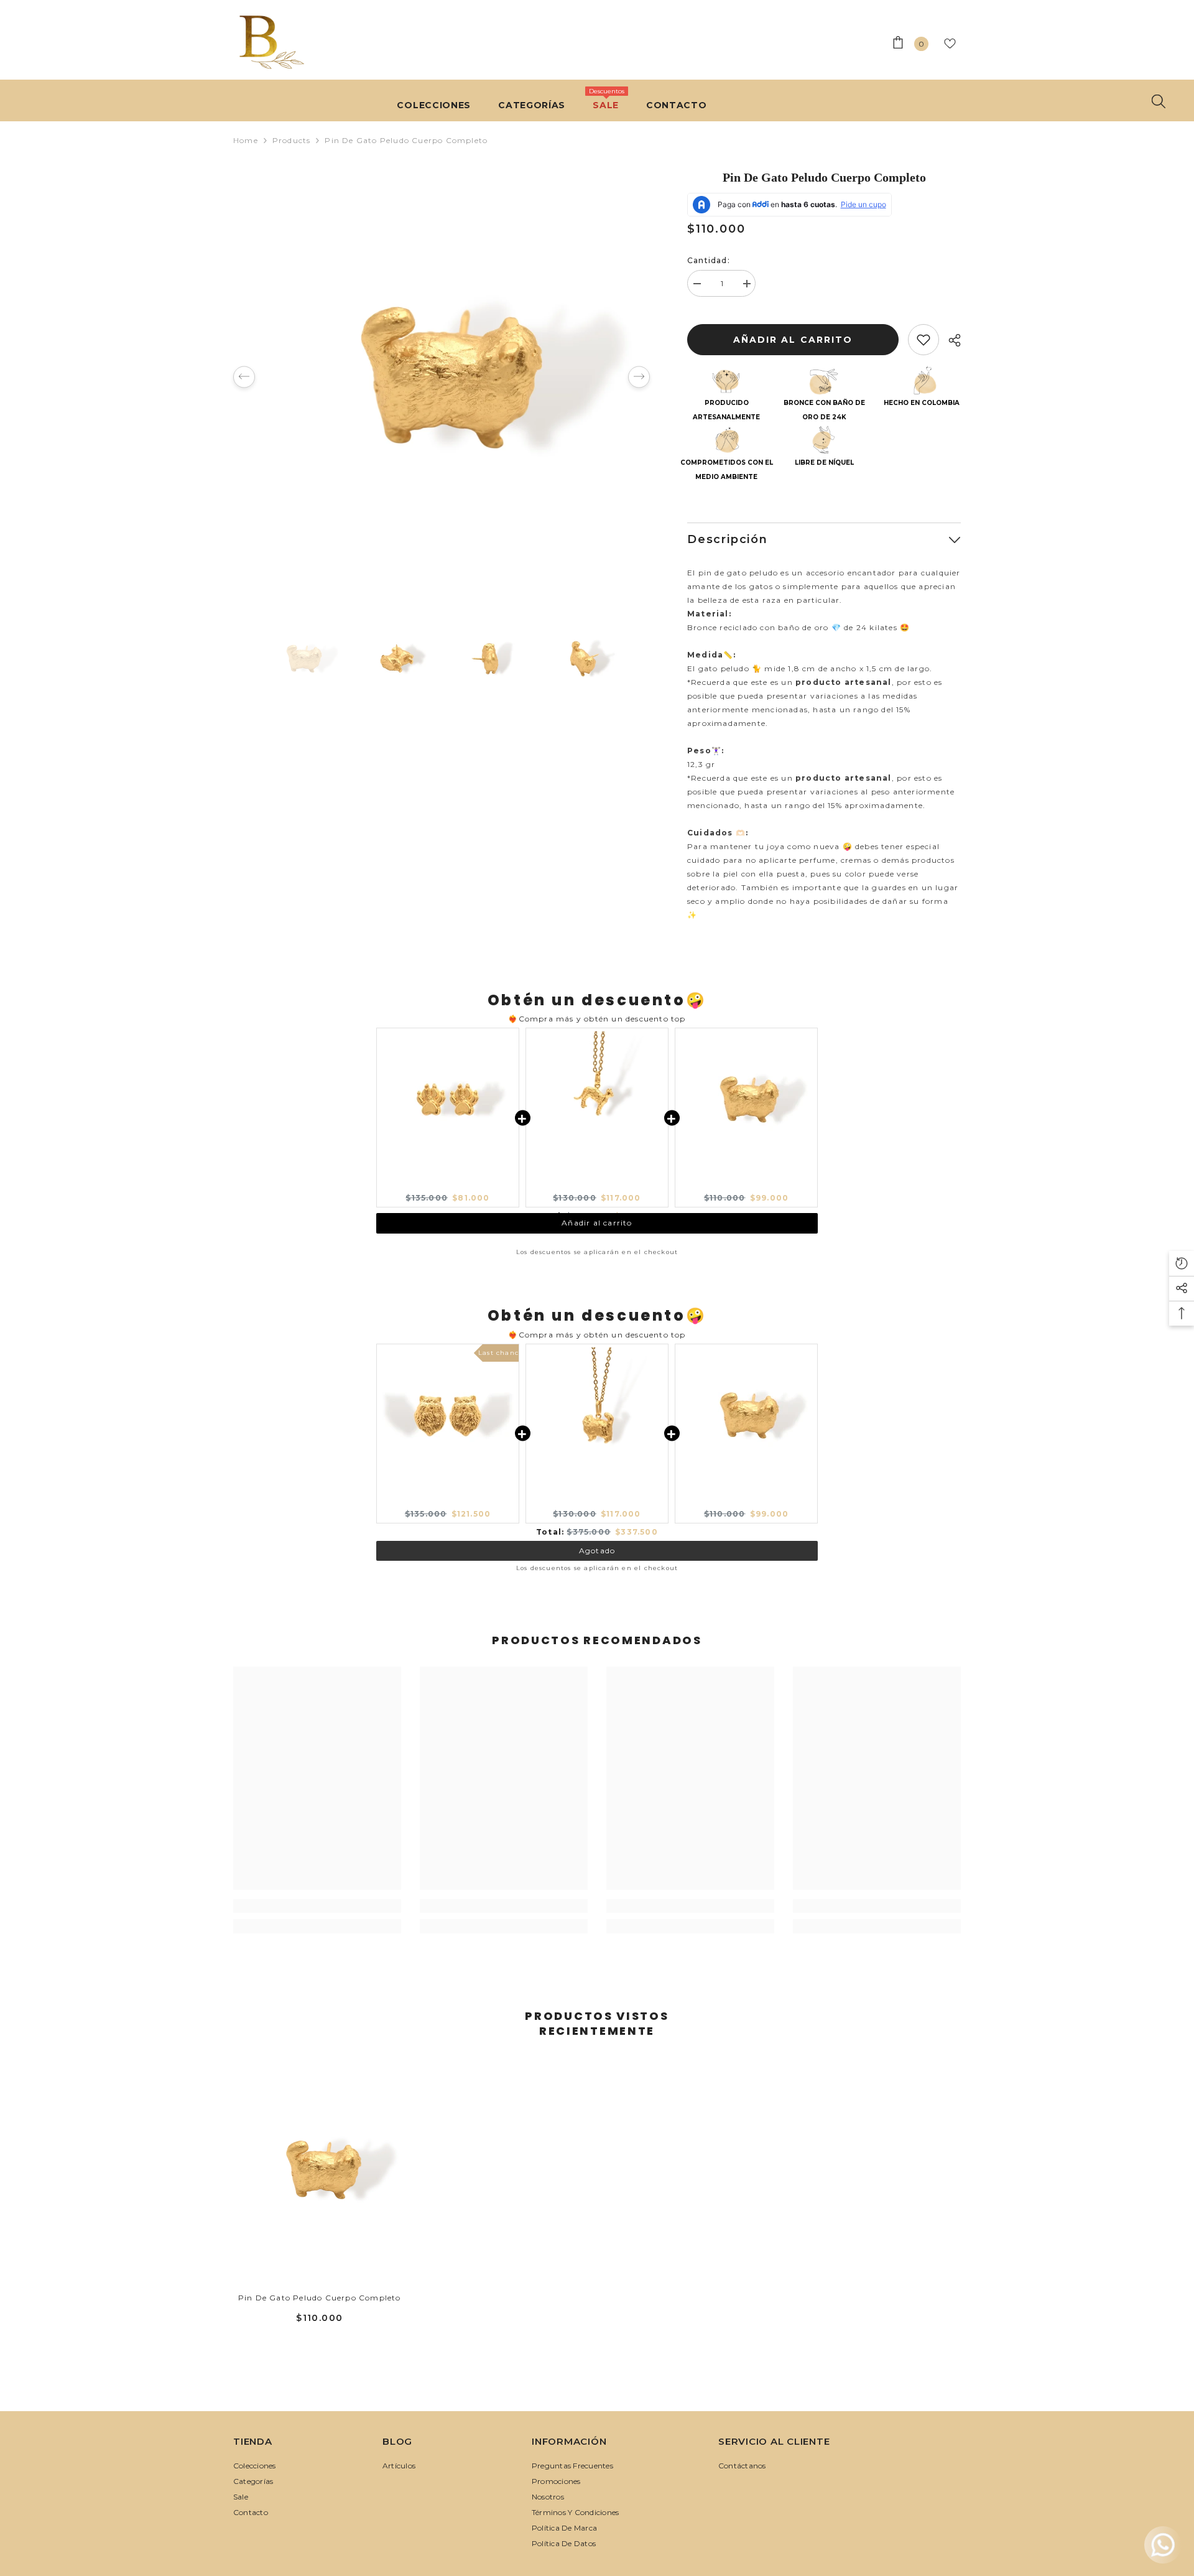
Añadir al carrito (793, 340)
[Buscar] (1159, 101)
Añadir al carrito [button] (597, 1235)
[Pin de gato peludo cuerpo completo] (320, 2169)
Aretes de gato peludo (447, 1503)
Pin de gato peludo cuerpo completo (320, 2298)
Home (246, 140)
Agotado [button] (597, 1546)
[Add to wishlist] (923, 340)
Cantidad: (709, 260)
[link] (317, 1906)
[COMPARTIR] (950, 340)
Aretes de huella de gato (448, 1187)
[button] (244, 377)
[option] (442, 377)
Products (292, 140)
